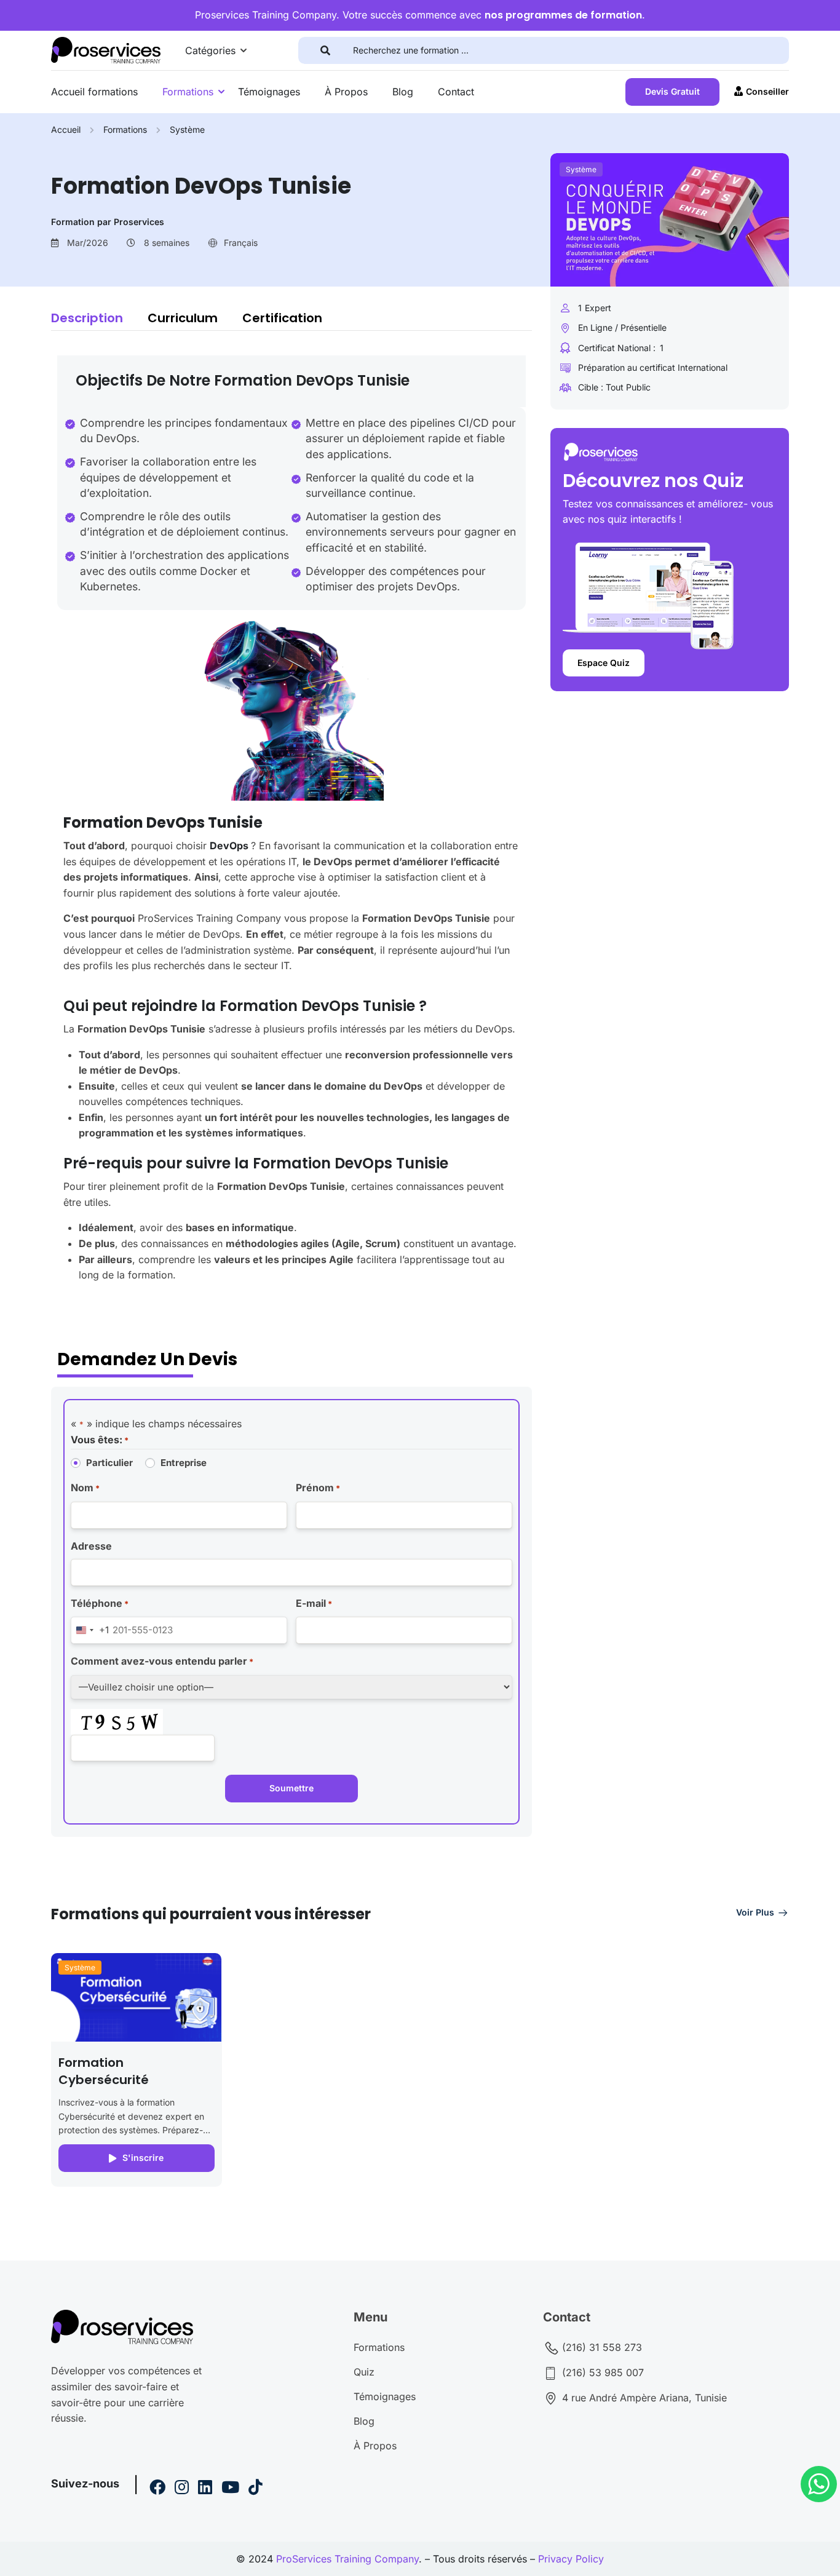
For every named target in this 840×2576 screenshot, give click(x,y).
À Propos (346, 92)
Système (187, 129)
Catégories (210, 50)
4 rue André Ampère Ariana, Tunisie (643, 2398)
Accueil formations (94, 92)
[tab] (99, 318)
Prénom (318, 1488)
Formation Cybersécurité (104, 2071)
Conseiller (767, 91)
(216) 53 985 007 (601, 2372)
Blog (403, 92)
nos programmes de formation (563, 15)
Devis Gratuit (672, 91)
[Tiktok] (256, 2489)
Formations (188, 92)
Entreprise (184, 1463)
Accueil (66, 129)
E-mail (314, 1603)
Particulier (109, 1463)
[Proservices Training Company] (106, 49)
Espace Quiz (604, 663)
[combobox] (90, 1630)
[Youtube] (230, 2489)
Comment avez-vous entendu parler (162, 1661)
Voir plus (755, 1912)
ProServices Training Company (347, 2559)
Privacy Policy (571, 2559)
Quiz (364, 2372)
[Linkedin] (205, 2489)
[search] (326, 50)
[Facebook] (157, 2489)
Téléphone (100, 1603)
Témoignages (269, 92)
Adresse (91, 1546)
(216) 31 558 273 (600, 2347)
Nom (85, 1488)
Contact (456, 92)
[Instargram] (182, 2489)
